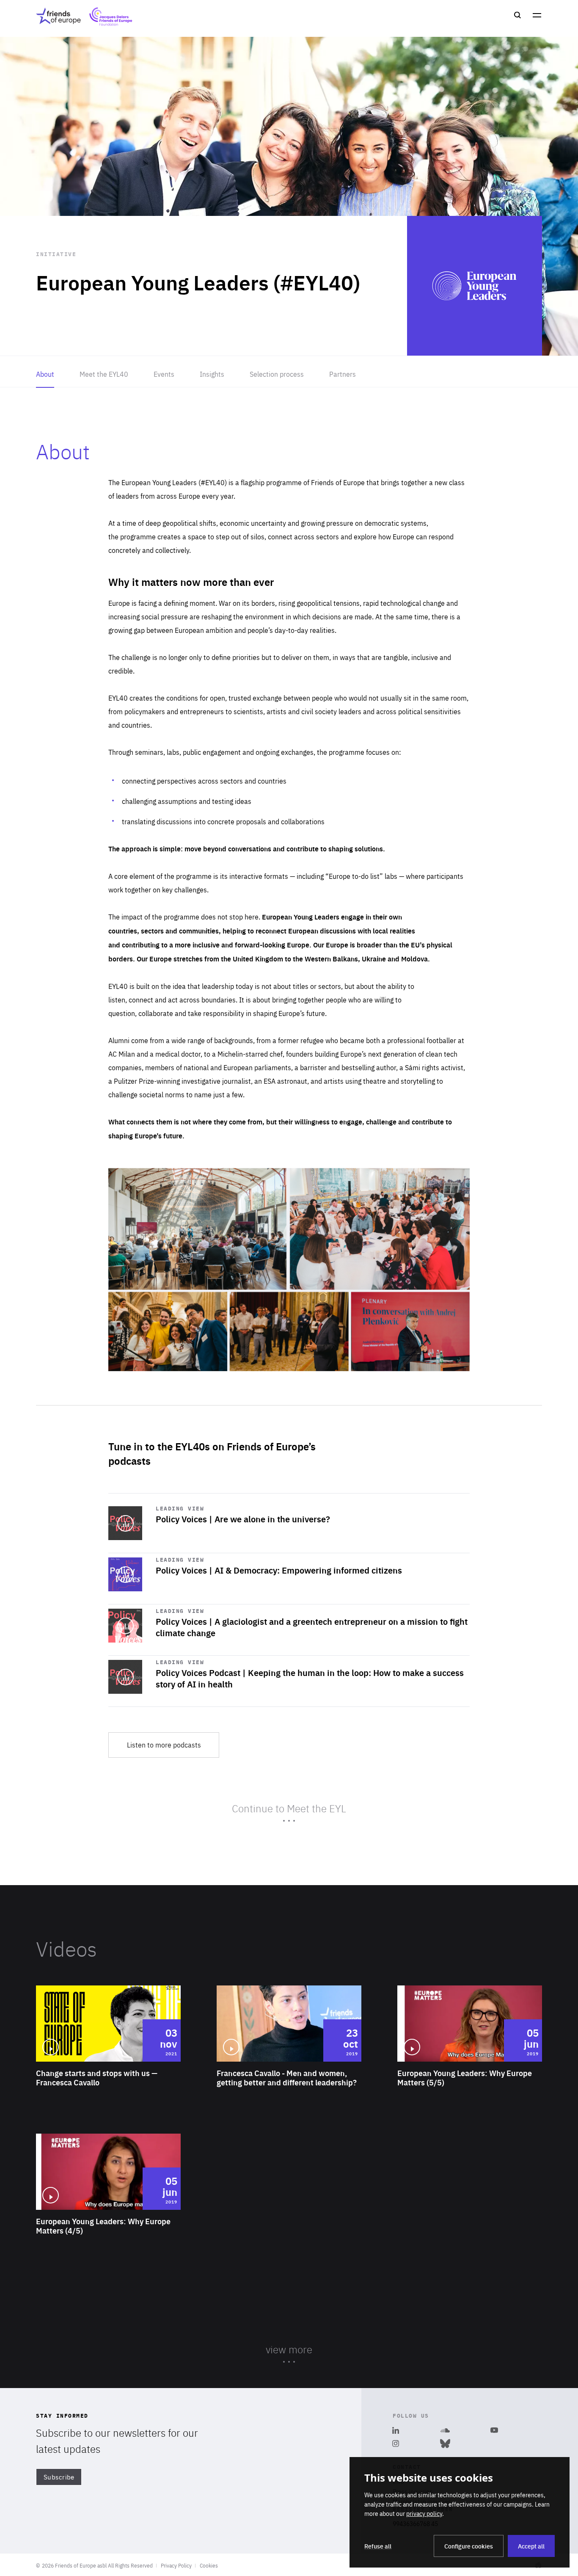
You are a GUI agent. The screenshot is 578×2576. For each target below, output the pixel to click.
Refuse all (378, 2546)
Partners (343, 374)
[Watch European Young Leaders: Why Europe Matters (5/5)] (470, 2060)
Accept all (531, 2546)
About (45, 374)
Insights (212, 374)
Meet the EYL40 (104, 374)
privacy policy (424, 2513)
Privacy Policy (176, 2565)
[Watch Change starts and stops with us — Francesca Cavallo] (108, 2060)
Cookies (209, 2565)
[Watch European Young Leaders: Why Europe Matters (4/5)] (108, 2208)
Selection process (277, 374)
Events (164, 374)
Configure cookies (469, 2546)
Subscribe (59, 2477)
